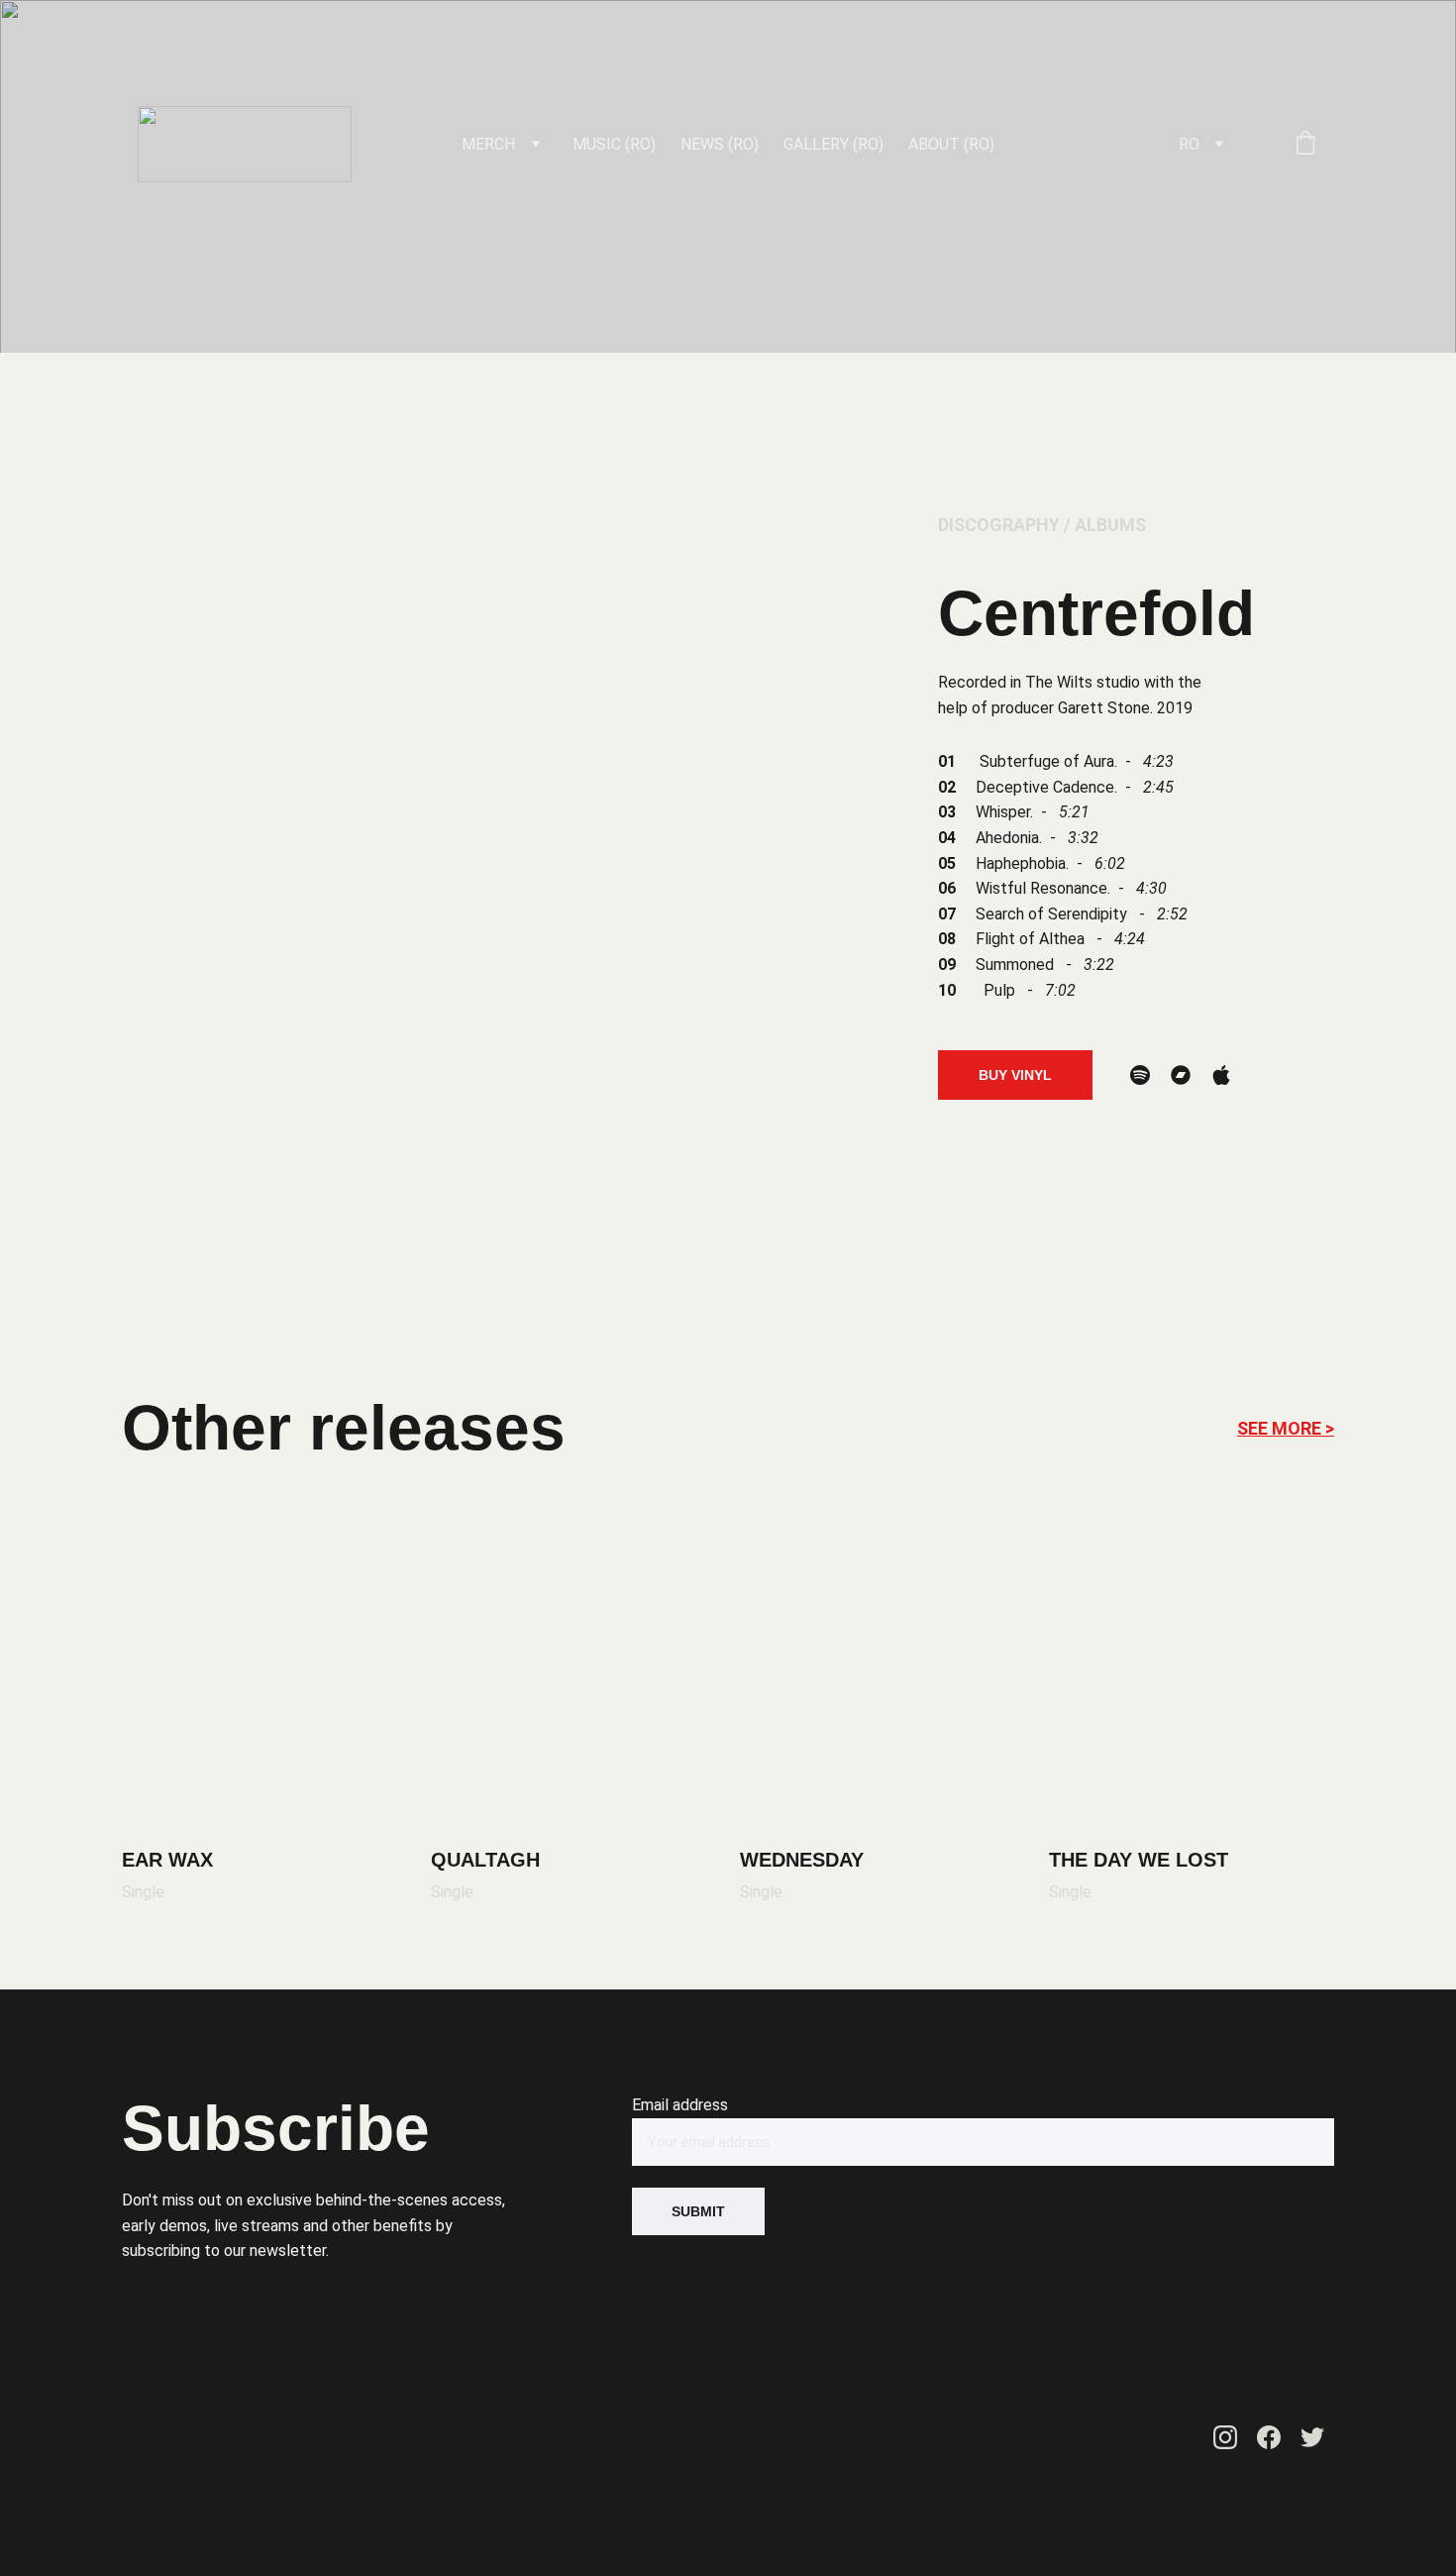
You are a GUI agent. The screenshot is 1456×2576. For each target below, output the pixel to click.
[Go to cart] (1305, 145)
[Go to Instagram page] (1225, 2437)
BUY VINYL (1015, 1075)
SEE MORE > (1286, 1428)
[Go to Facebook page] (1269, 2437)
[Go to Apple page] (1221, 1075)
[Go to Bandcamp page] (1181, 1075)
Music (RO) (614, 144)
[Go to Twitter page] (1312, 2437)
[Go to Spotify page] (1140, 1075)
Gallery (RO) (833, 144)
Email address (680, 2105)
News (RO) (720, 144)
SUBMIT (698, 2211)
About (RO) (951, 144)
